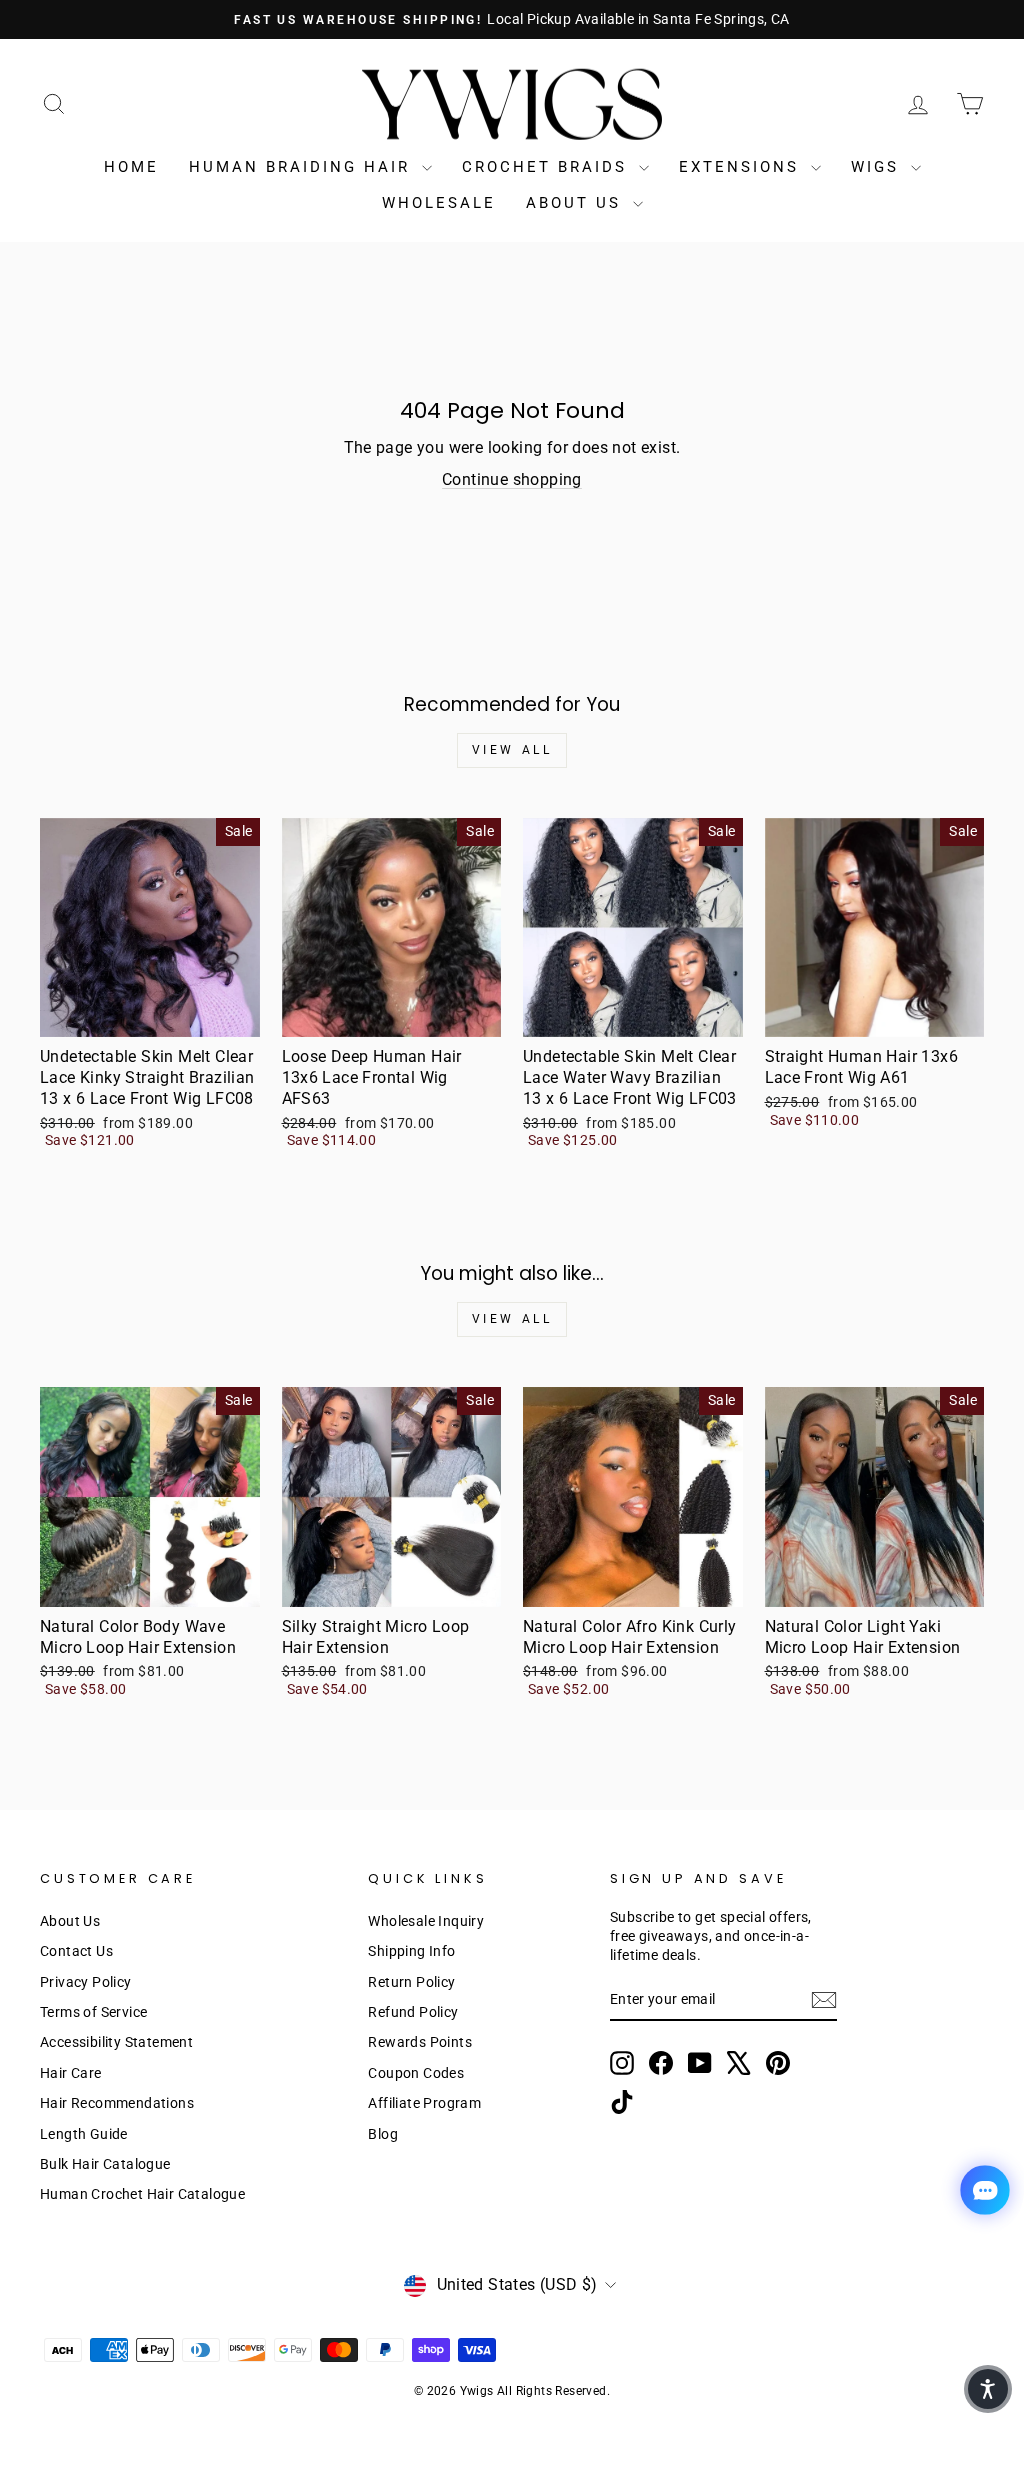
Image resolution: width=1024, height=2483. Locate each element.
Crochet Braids (548, 167)
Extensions (742, 167)
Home (131, 167)
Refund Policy (413, 2012)
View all (512, 750)
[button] (988, 2389)
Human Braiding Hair (303, 167)
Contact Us (76, 1951)
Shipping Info (411, 1951)
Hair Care (71, 2073)
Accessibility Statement (116, 2042)
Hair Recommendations (117, 2103)
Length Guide (84, 2134)
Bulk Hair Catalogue (105, 2164)
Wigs (878, 167)
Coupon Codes (416, 2073)
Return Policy (411, 1982)
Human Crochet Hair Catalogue (142, 2194)
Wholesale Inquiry (426, 1921)
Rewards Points (420, 2042)
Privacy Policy (86, 1982)
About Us (577, 203)
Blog (383, 2134)
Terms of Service (93, 2012)
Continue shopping (512, 479)
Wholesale (439, 203)
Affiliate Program (424, 2103)
